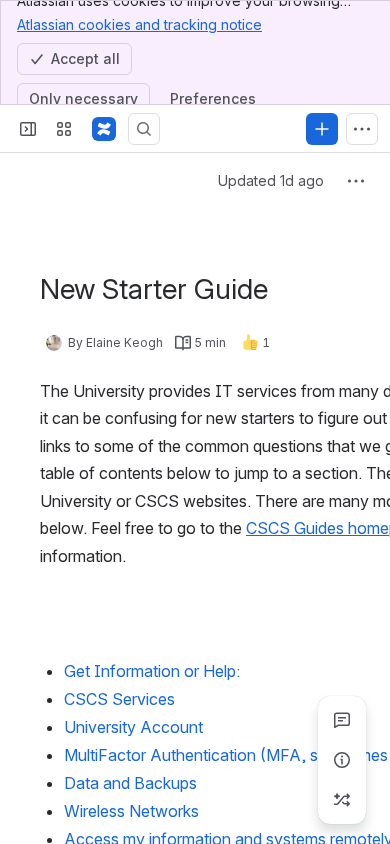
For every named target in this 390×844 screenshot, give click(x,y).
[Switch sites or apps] (64, 129)
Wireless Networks (131, 811)
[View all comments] (342, 720)
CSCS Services (119, 699)
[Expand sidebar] (28, 129)
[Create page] (342, 800)
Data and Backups (130, 783)
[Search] (144, 129)
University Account (133, 727)
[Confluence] (104, 129)
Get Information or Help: (152, 671)
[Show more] (362, 129)
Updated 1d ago (271, 180)
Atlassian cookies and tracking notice (139, 24)
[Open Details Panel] (342, 760)
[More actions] (356, 181)
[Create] (322, 129)
